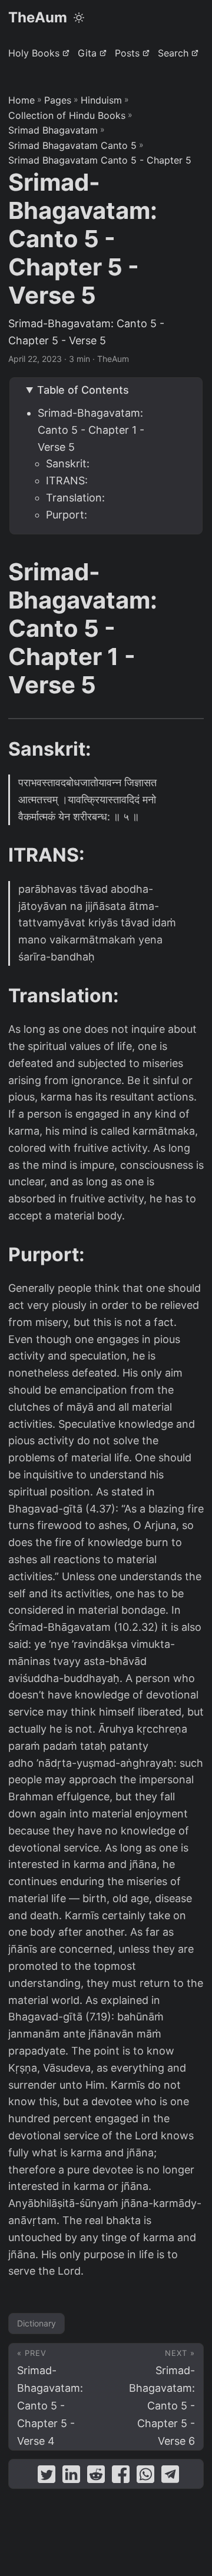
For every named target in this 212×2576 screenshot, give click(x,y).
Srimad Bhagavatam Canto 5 (72, 145)
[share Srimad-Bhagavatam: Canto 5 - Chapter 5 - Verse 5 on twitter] (47, 2477)
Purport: (67, 515)
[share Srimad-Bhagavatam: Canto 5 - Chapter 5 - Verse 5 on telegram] (170, 2477)
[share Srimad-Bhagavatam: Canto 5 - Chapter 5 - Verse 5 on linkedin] (71, 2477)
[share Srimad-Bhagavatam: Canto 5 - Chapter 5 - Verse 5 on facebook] (121, 2477)
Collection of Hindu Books (67, 115)
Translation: (75, 498)
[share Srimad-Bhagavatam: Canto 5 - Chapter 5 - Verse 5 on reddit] (96, 2477)
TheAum (38, 17)
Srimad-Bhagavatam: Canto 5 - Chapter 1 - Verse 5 (91, 430)
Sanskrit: (68, 463)
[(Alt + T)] (79, 18)
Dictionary (37, 2323)
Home (21, 100)
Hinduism (101, 100)
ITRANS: (67, 481)
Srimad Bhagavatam (53, 130)
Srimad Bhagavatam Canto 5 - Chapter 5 (100, 160)
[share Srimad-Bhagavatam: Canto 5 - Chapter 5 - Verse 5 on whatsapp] (145, 2477)
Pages (58, 100)
